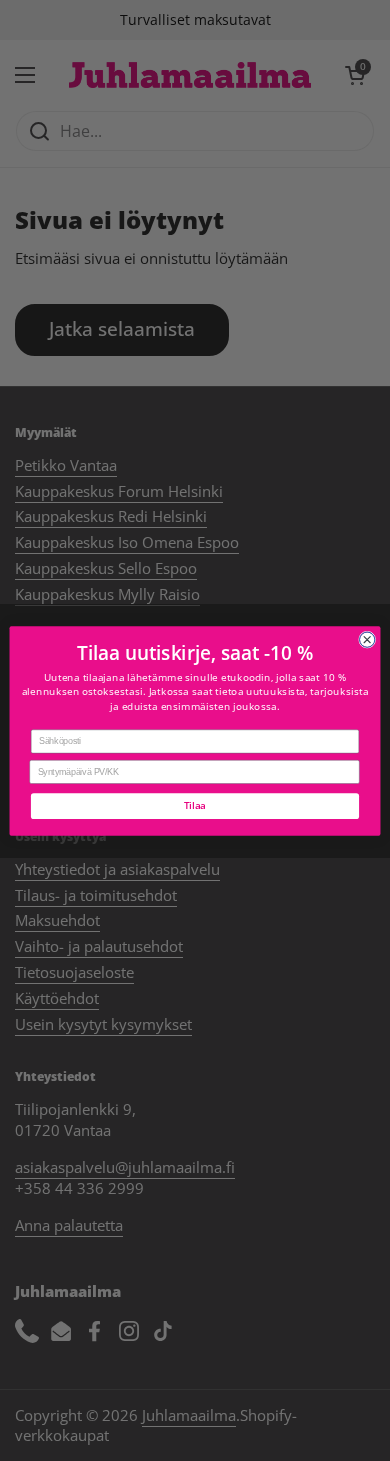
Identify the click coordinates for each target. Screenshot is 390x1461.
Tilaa (195, 805)
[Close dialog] (367, 639)
